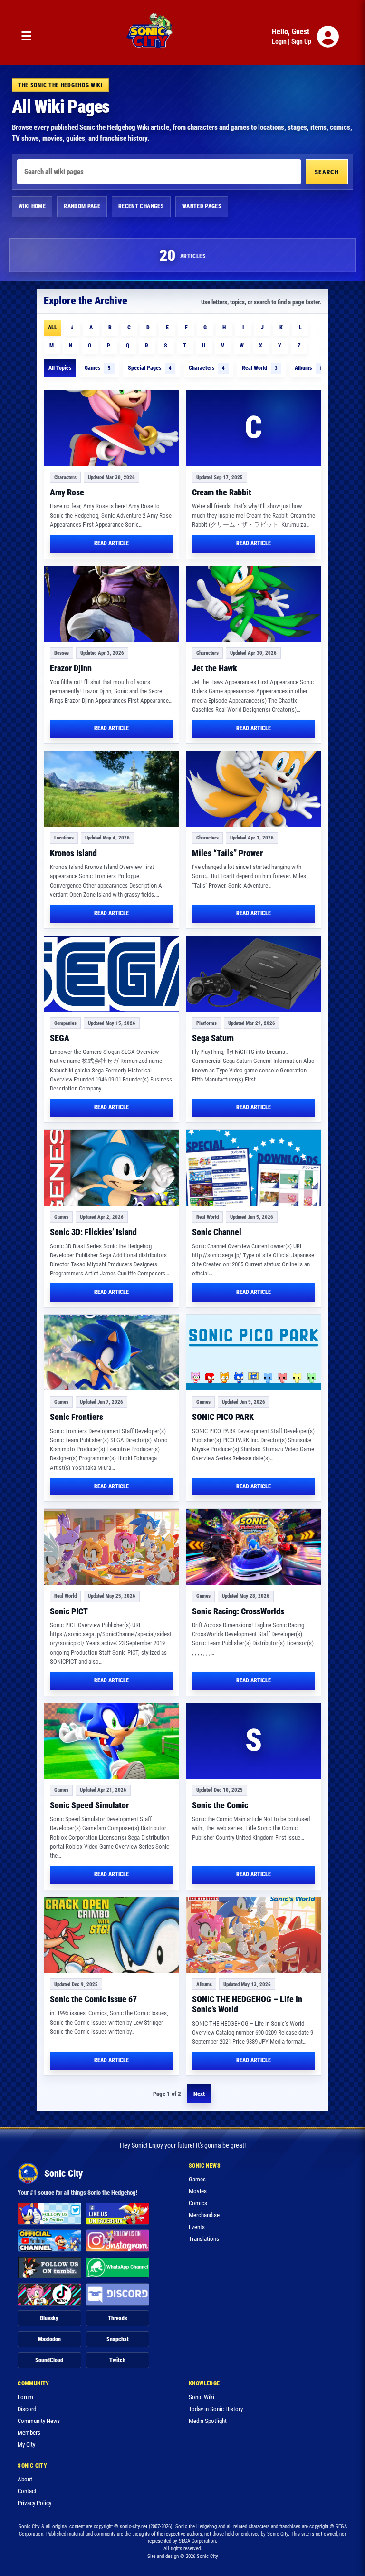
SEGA (60, 1038)
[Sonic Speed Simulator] (111, 1741)
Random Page (82, 206)
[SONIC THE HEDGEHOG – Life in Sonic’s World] (254, 1935)
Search (327, 172)
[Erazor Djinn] (111, 604)
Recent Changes (141, 206)
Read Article (111, 543)
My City (26, 2445)
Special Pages (150, 368)
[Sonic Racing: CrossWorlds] (254, 1547)
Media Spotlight (208, 2421)
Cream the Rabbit (222, 492)
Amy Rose (67, 492)
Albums (308, 368)
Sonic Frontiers (77, 1417)
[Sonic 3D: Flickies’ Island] (111, 1168)
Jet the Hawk (215, 668)
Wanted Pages (202, 206)
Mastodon (49, 2339)
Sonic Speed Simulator (89, 1805)
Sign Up (301, 41)
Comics (198, 2203)
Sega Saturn (213, 1038)
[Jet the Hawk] (254, 604)
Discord (27, 2409)
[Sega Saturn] (254, 974)
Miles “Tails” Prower (227, 853)
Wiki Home (32, 206)
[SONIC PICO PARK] (254, 1353)
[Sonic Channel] (254, 1168)
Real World (260, 368)
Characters (207, 368)
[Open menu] (26, 36)
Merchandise (204, 2215)
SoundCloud (49, 2360)
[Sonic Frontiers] (111, 1353)
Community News (39, 2421)
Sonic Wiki (202, 2397)
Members (29, 2433)
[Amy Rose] (111, 428)
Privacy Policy (34, 2503)
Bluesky (49, 2318)
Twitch (117, 2360)
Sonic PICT (69, 1611)
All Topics (60, 368)
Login (279, 41)
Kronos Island (73, 853)
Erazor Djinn (71, 668)
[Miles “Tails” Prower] (254, 789)
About (25, 2479)
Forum (25, 2397)
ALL (53, 328)
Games (98, 368)
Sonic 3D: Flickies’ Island (93, 1232)
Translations (204, 2239)
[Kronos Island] (111, 789)
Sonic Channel (217, 1232)
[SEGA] (111, 974)
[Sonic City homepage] (149, 37)
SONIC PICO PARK (223, 1417)
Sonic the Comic (220, 1805)
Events (197, 2227)
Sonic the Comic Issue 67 (93, 1999)
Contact (27, 2491)
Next (199, 2094)
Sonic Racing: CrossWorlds (238, 1611)
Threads (117, 2318)
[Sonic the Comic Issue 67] (111, 1935)
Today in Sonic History (216, 2409)
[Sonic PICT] (111, 1547)
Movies (198, 2191)
